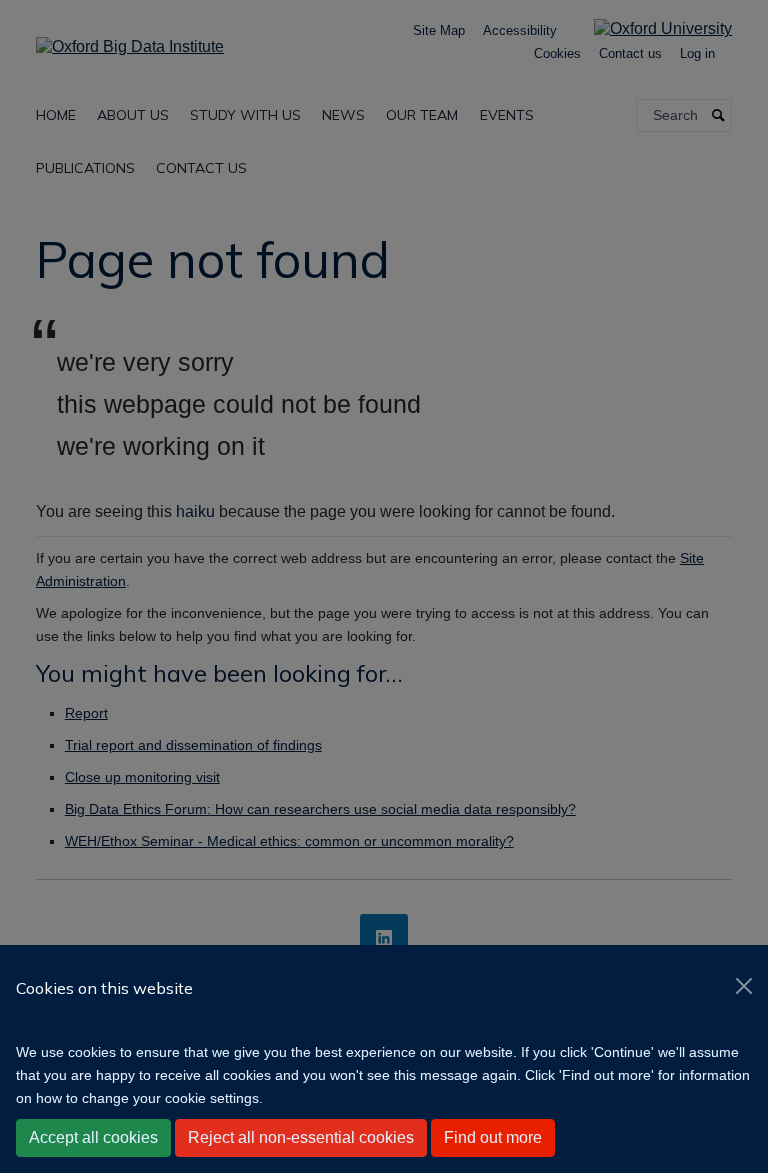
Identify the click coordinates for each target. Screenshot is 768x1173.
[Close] (744, 986)
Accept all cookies (93, 1137)
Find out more (493, 1137)
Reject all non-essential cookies (301, 1137)
